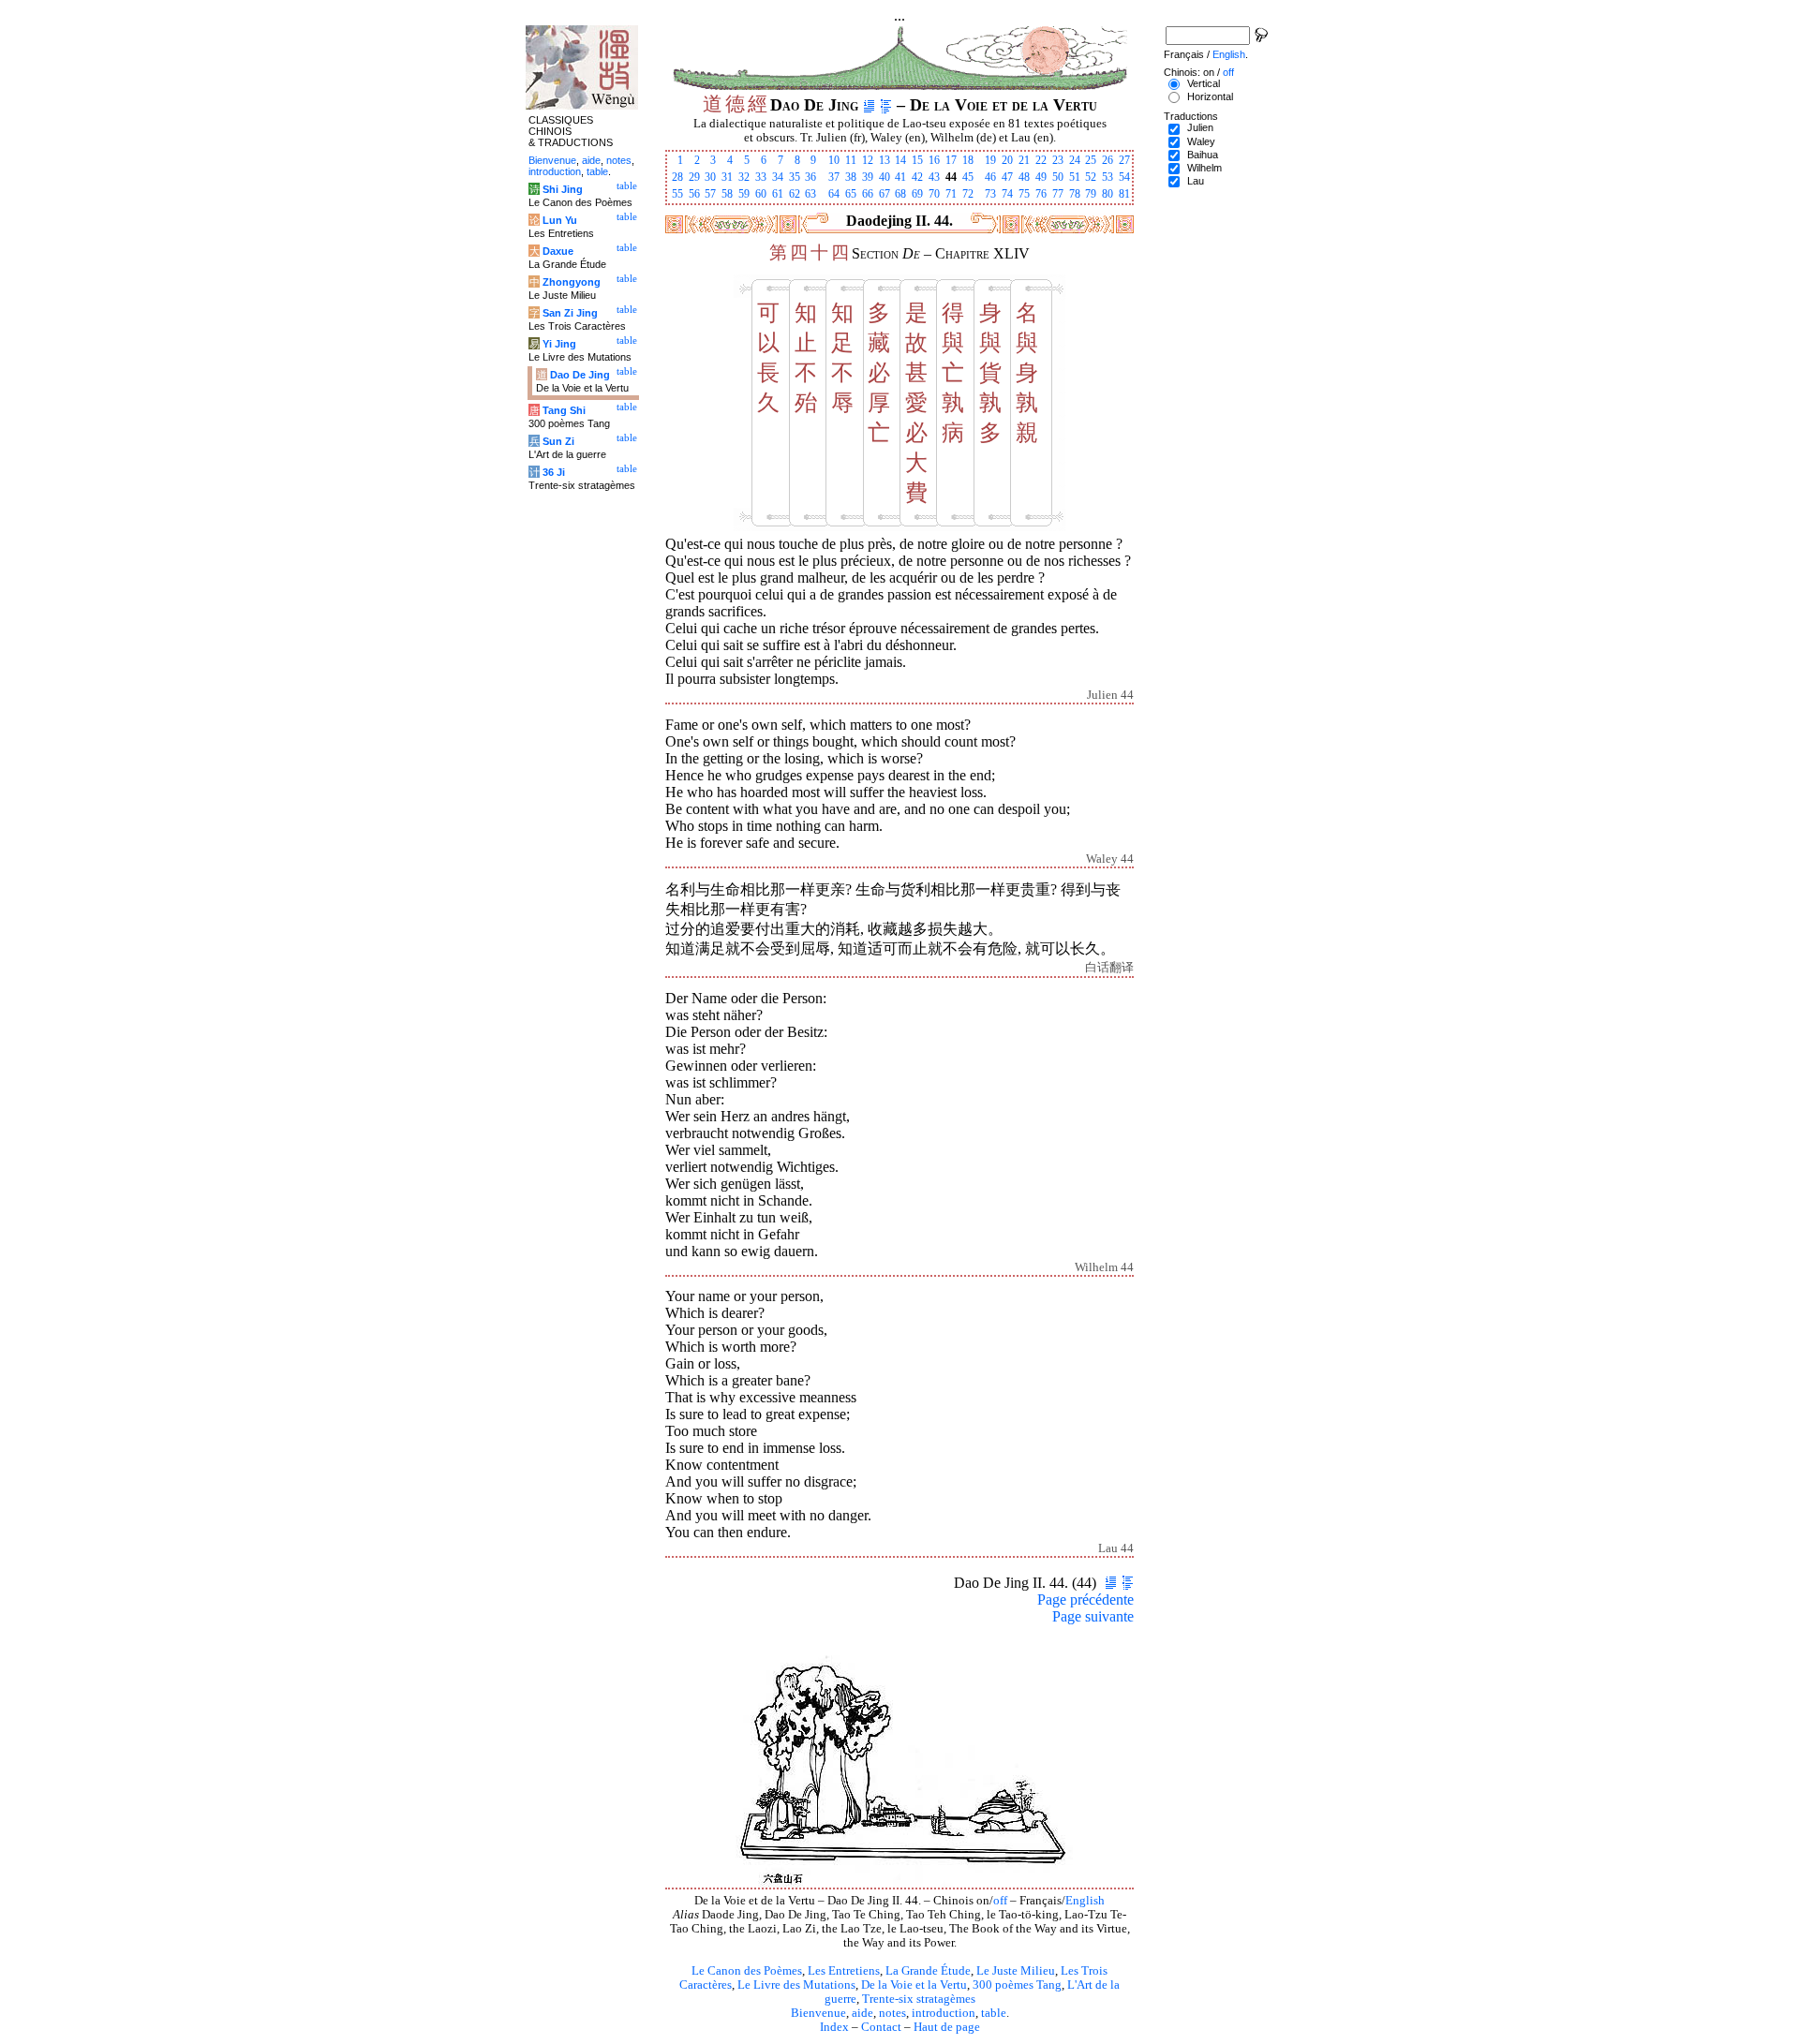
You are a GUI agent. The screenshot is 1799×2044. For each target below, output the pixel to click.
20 (1007, 160)
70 (934, 194)
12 (868, 160)
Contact (881, 2027)
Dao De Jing (580, 375)
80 (1108, 194)
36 (810, 177)
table (994, 2013)
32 (744, 177)
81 (1124, 194)
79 (1091, 194)
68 (900, 194)
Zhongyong (572, 282)
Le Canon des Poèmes (747, 1971)
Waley (1201, 141)
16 (934, 160)
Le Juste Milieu (1016, 1971)
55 (677, 194)
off (1000, 1901)
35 (795, 177)
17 (951, 160)
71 (951, 194)
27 (1124, 160)
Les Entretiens (844, 1971)
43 (934, 177)
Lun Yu (560, 220)
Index (834, 2027)
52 (1091, 177)
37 (834, 177)
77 (1058, 194)
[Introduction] (869, 105)
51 (1075, 177)
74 (1007, 194)
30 (710, 177)
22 (1041, 160)
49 (1041, 177)
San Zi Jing (570, 313)
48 (1024, 177)
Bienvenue (818, 2013)
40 (885, 177)
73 (990, 194)
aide (862, 2013)
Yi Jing (559, 344)
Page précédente (1085, 1600)
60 (761, 194)
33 (761, 177)
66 (868, 194)
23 (1058, 160)
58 (727, 194)
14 (900, 160)
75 (1024, 194)
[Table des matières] (886, 105)
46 (990, 177)
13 (885, 160)
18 (968, 160)
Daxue (558, 251)
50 (1058, 177)
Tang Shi (564, 410)
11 (851, 160)
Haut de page (947, 2027)
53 (1108, 177)
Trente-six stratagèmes (919, 1999)
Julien (1200, 127)
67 (885, 194)
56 (694, 194)
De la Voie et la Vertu (914, 1985)
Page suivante (1093, 1616)
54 (1124, 177)
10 (834, 160)
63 (810, 194)
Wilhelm (1204, 168)
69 (917, 194)
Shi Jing (563, 189)
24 (1075, 160)
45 (968, 177)
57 (710, 194)
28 (677, 177)
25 (1091, 160)
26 (1108, 160)
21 (1024, 160)
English (1085, 1901)
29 (694, 177)
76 (1041, 194)
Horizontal (1210, 96)
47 (1007, 177)
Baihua (1203, 155)
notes (892, 2013)
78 (1075, 194)
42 (917, 177)
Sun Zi (558, 441)
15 (917, 160)
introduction (944, 2013)
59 (744, 194)
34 (778, 177)
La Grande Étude (928, 1971)
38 (851, 177)
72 (968, 194)
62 (795, 194)
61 (778, 194)
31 (727, 177)
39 (868, 177)
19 (990, 160)
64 (834, 194)
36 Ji (554, 472)
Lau (1196, 181)
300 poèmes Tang (1017, 1985)
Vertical (1204, 83)
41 (900, 177)
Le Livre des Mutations (796, 1985)
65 (851, 194)
